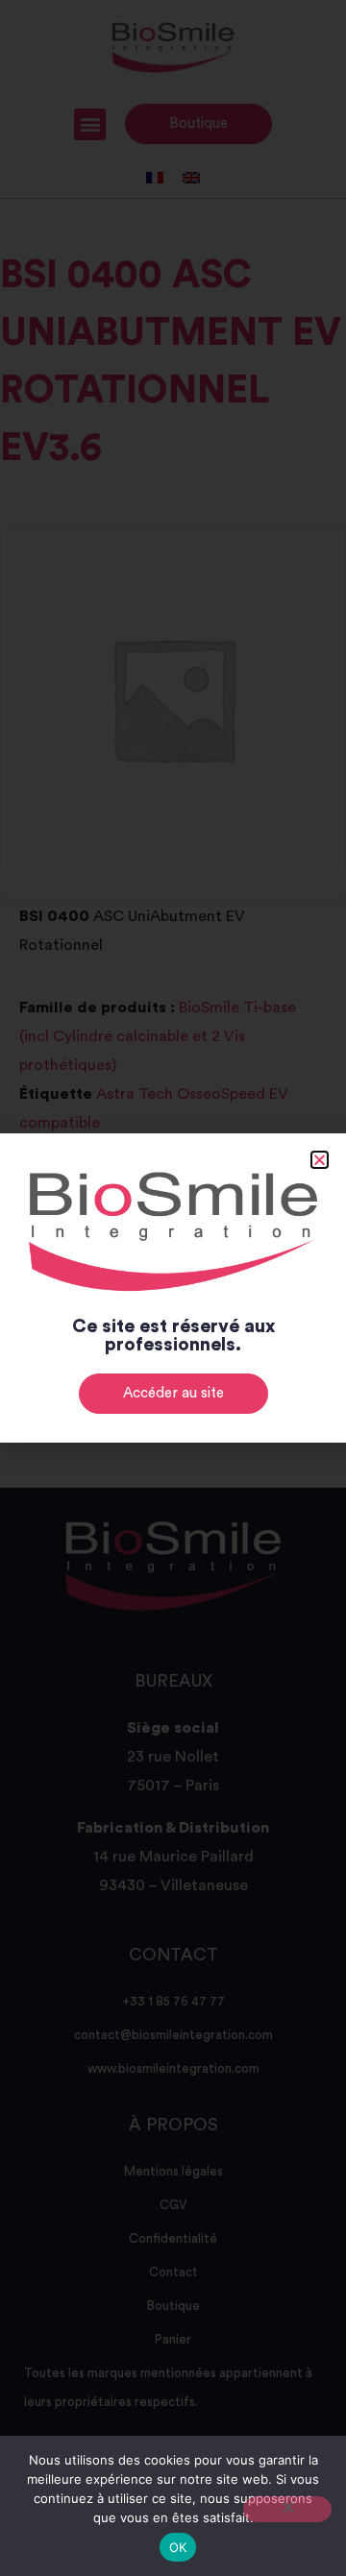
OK (178, 2547)
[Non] (287, 2509)
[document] (173, 1288)
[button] (320, 1160)
